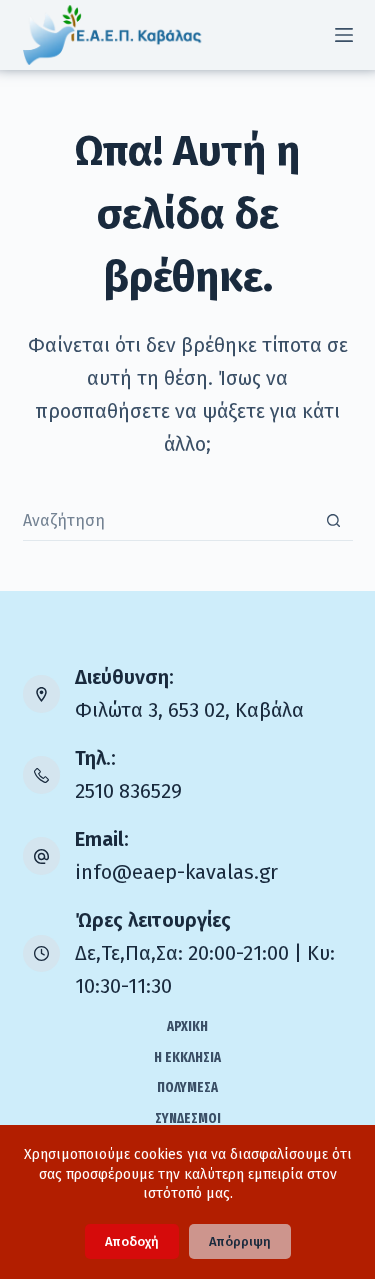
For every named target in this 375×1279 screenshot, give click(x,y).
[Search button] (333, 520)
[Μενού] (344, 35)
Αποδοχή (132, 1241)
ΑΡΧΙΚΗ (187, 1026)
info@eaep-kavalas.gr (176, 872)
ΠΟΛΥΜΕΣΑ (187, 1087)
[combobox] (168, 521)
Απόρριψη (240, 1241)
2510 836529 (128, 791)
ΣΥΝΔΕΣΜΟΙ (188, 1118)
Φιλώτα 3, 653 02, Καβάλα (189, 710)
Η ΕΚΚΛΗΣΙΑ (187, 1057)
